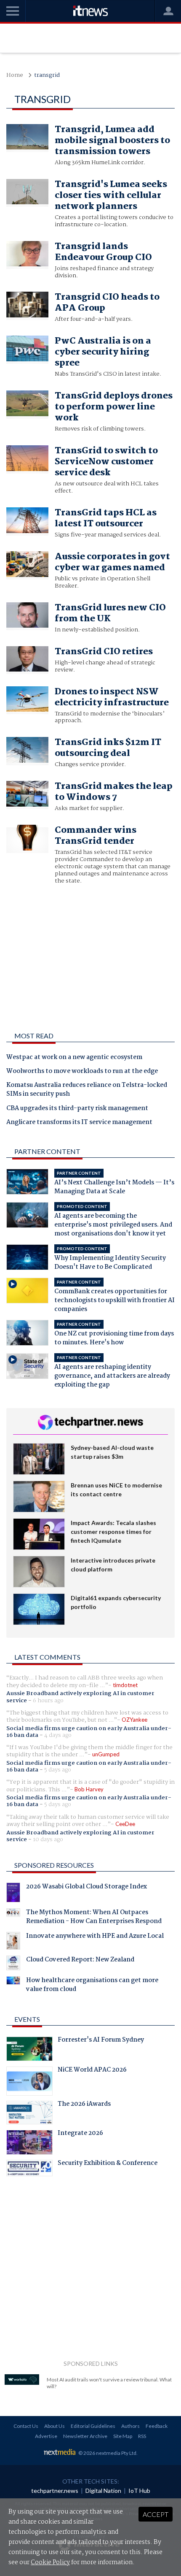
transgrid (47, 75)
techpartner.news (55, 2491)
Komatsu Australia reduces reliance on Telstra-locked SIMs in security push (87, 1090)
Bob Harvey (89, 1789)
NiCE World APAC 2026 (92, 2071)
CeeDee (125, 1824)
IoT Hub (139, 2491)
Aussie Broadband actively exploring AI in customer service (80, 1697)
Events (27, 2019)
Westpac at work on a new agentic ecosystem (74, 1058)
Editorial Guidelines (93, 2426)
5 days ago (58, 1770)
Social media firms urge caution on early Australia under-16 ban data (89, 1732)
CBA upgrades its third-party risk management (77, 1109)
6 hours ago (48, 1701)
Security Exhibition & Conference (108, 2164)
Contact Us (26, 2426)
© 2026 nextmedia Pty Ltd (107, 2453)
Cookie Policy (50, 2562)
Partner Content (47, 1151)
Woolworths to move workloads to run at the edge (82, 1072)
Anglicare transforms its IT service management (79, 1123)
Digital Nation (103, 2491)
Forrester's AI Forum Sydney (101, 2041)
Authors (130, 2426)
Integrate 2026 (80, 2134)
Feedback (157, 2426)
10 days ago (48, 1839)
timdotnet (125, 1685)
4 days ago (58, 1735)
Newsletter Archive (85, 2436)
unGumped (106, 1754)
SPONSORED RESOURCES (54, 1865)
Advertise (46, 2436)
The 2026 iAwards (84, 2105)
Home (15, 75)
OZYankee (134, 1720)
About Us (55, 2426)
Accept (156, 2514)
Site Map (123, 2436)
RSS (142, 2436)
